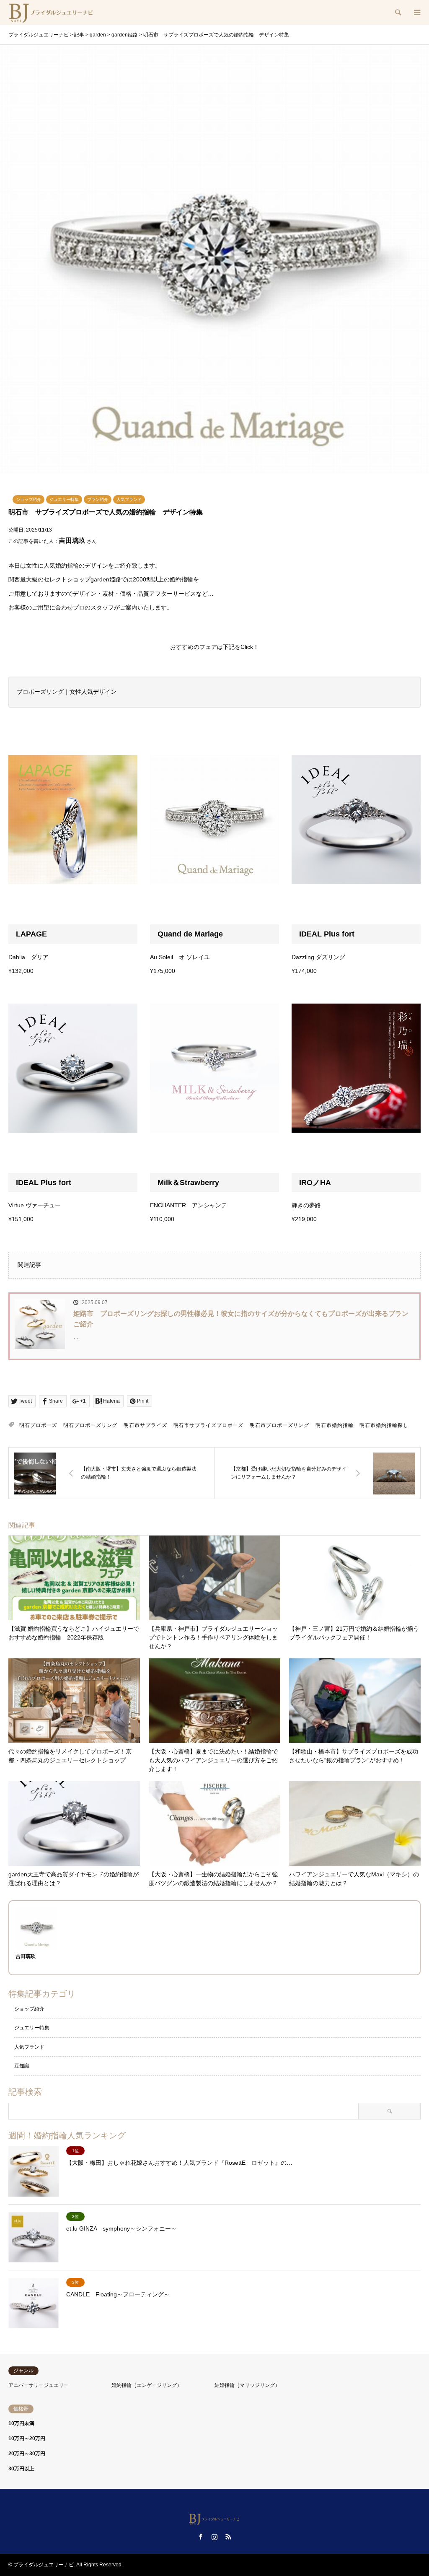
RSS (228, 2537)
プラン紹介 (98, 499)
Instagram (214, 2537)
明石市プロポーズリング (279, 1425)
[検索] (398, 13)
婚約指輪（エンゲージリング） (147, 2385)
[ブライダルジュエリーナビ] (52, 13)
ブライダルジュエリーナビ (44, 2565)
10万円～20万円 (27, 2439)
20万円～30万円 (27, 2454)
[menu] (416, 13)
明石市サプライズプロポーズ (209, 1425)
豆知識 (22, 2066)
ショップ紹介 (28, 499)
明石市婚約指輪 (334, 1425)
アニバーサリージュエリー (39, 2385)
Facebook (201, 2537)
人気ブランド (129, 499)
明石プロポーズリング (90, 1425)
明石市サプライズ (145, 1425)
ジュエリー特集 (64, 499)
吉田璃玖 (72, 541)
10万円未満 (21, 2423)
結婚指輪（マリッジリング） (247, 2385)
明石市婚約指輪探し (384, 1425)
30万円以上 (21, 2469)
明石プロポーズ (38, 1425)
